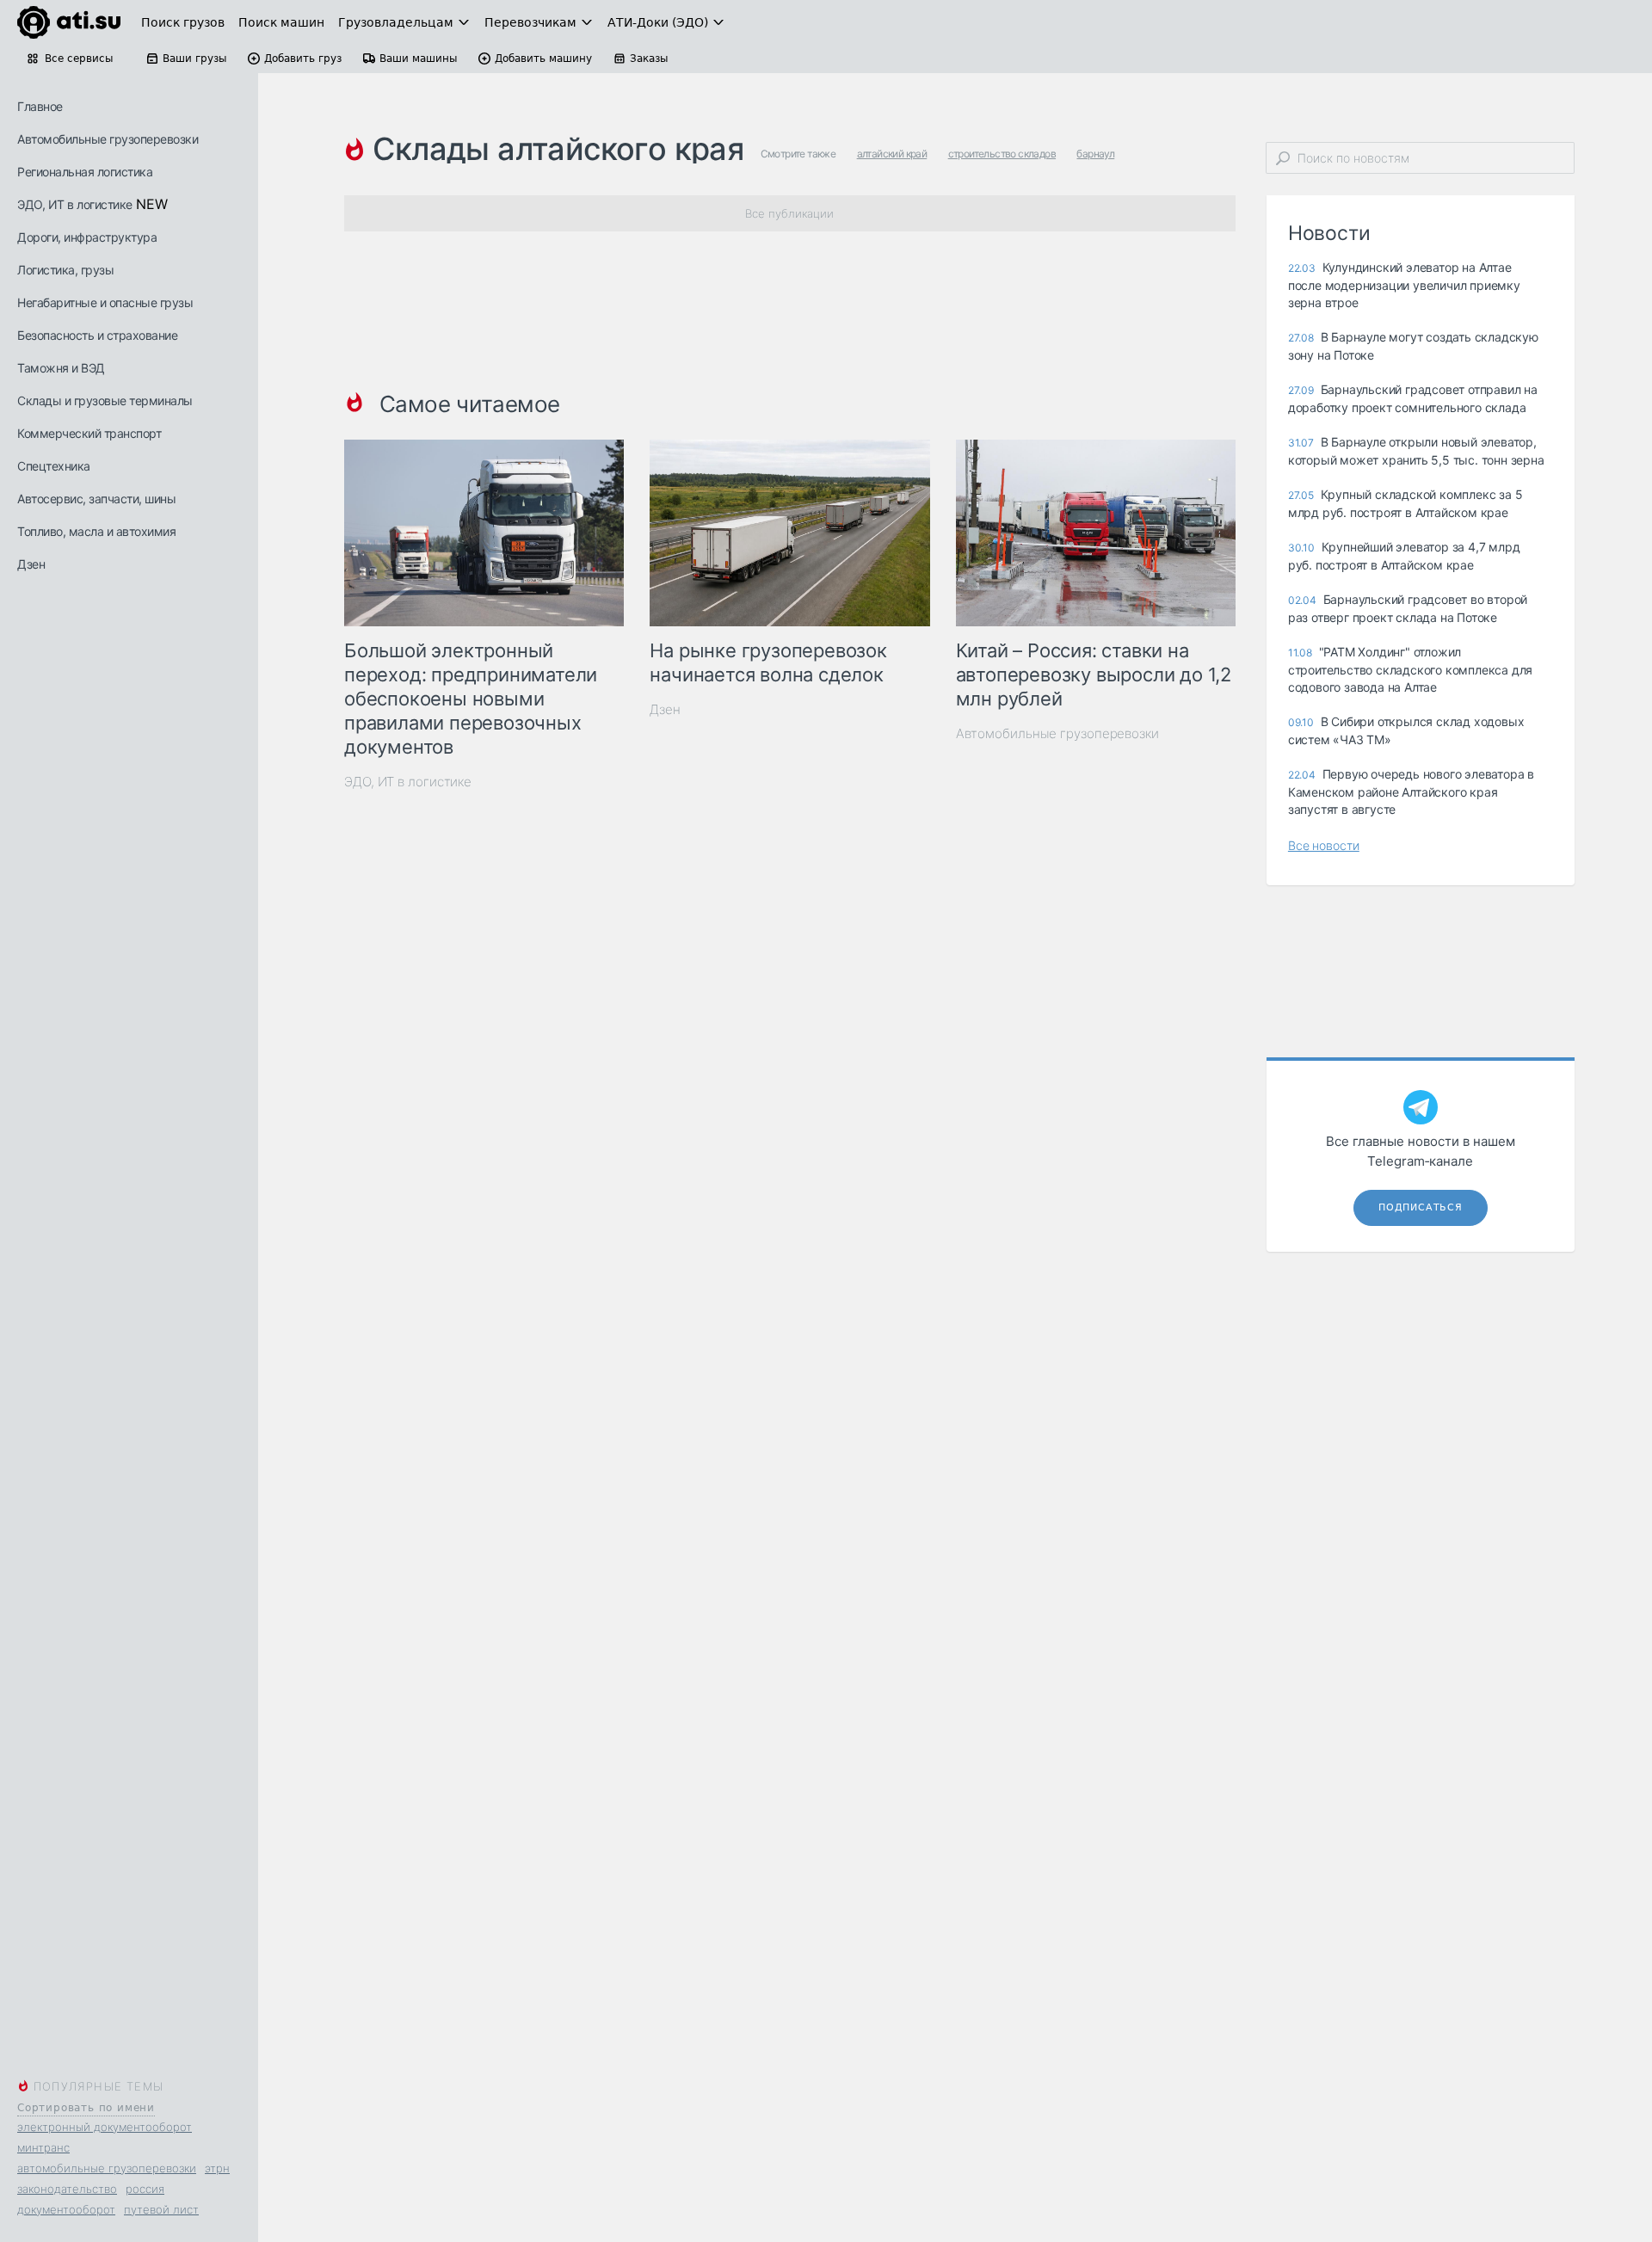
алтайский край (892, 154)
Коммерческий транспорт (89, 433)
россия (145, 2189)
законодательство (67, 2189)
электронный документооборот (105, 2127)
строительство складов (1002, 154)
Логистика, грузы (65, 270)
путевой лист (161, 2209)
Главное (40, 106)
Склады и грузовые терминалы (105, 400)
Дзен (31, 564)
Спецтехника (54, 466)
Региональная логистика (85, 172)
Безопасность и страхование (97, 335)
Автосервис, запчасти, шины (96, 499)
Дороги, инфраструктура (87, 237)
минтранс (43, 2147)
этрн (217, 2168)
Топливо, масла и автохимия (96, 531)
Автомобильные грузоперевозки (108, 139)
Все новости (1324, 845)
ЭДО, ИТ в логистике (75, 204)
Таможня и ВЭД (61, 368)
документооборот (66, 2209)
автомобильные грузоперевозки (107, 2168)
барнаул (1095, 154)
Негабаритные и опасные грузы (105, 302)
